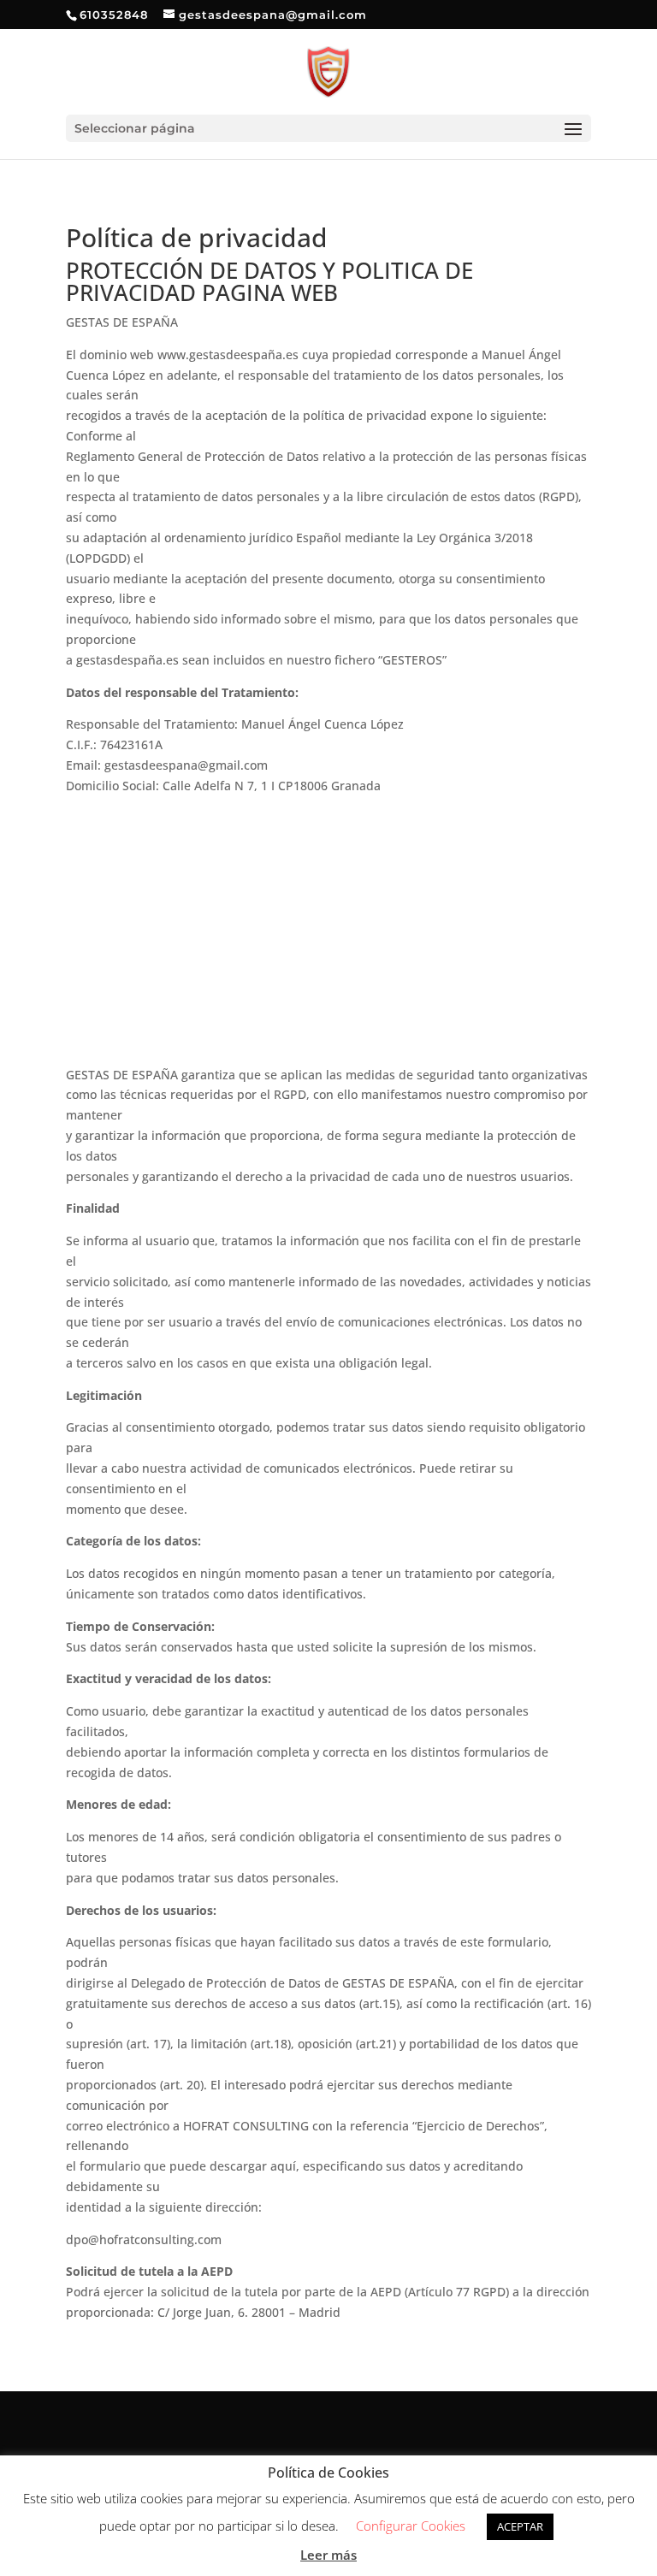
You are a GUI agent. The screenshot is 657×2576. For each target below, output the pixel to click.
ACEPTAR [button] (520, 2526)
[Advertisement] (328, 936)
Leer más (328, 2555)
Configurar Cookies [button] (411, 2526)
